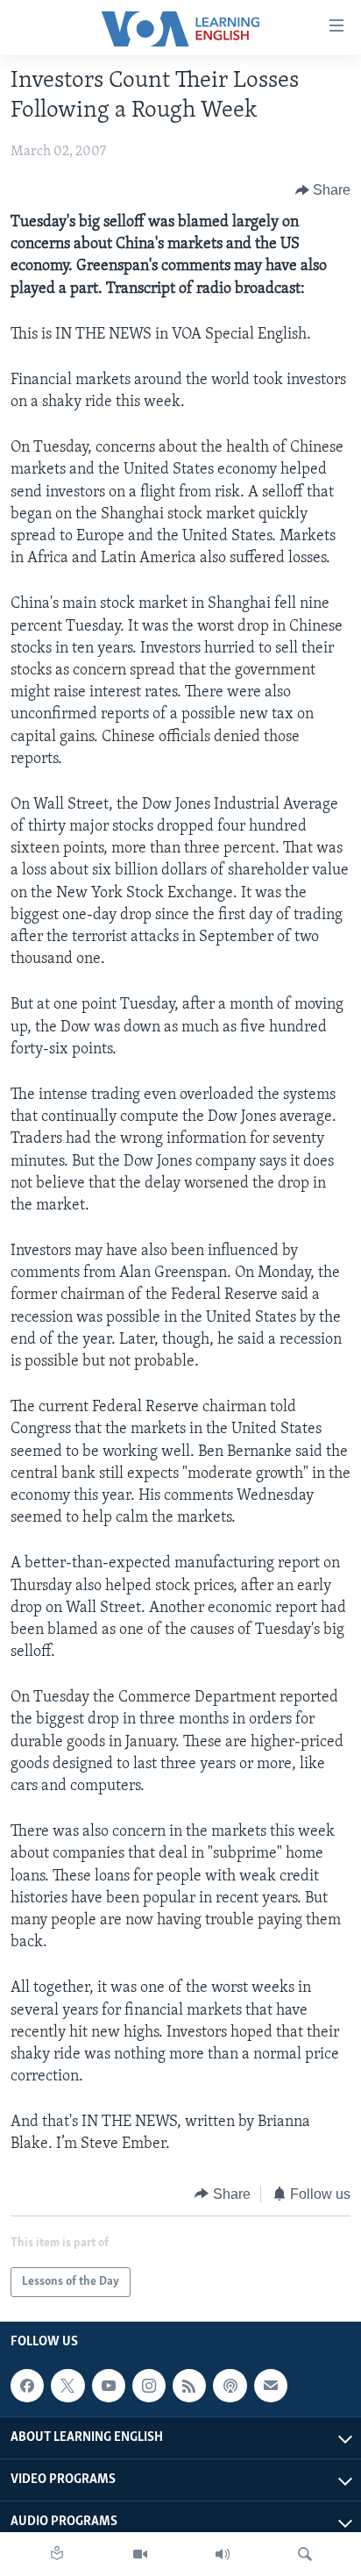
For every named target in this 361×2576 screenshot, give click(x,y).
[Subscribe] (271, 2386)
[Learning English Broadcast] (223, 2554)
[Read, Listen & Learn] (57, 2554)
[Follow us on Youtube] (109, 2386)
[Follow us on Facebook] (27, 2386)
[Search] (305, 2554)
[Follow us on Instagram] (149, 2386)
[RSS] (189, 2386)
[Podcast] (230, 2386)
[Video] (140, 2554)
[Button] (323, 190)
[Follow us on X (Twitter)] (67, 2386)
